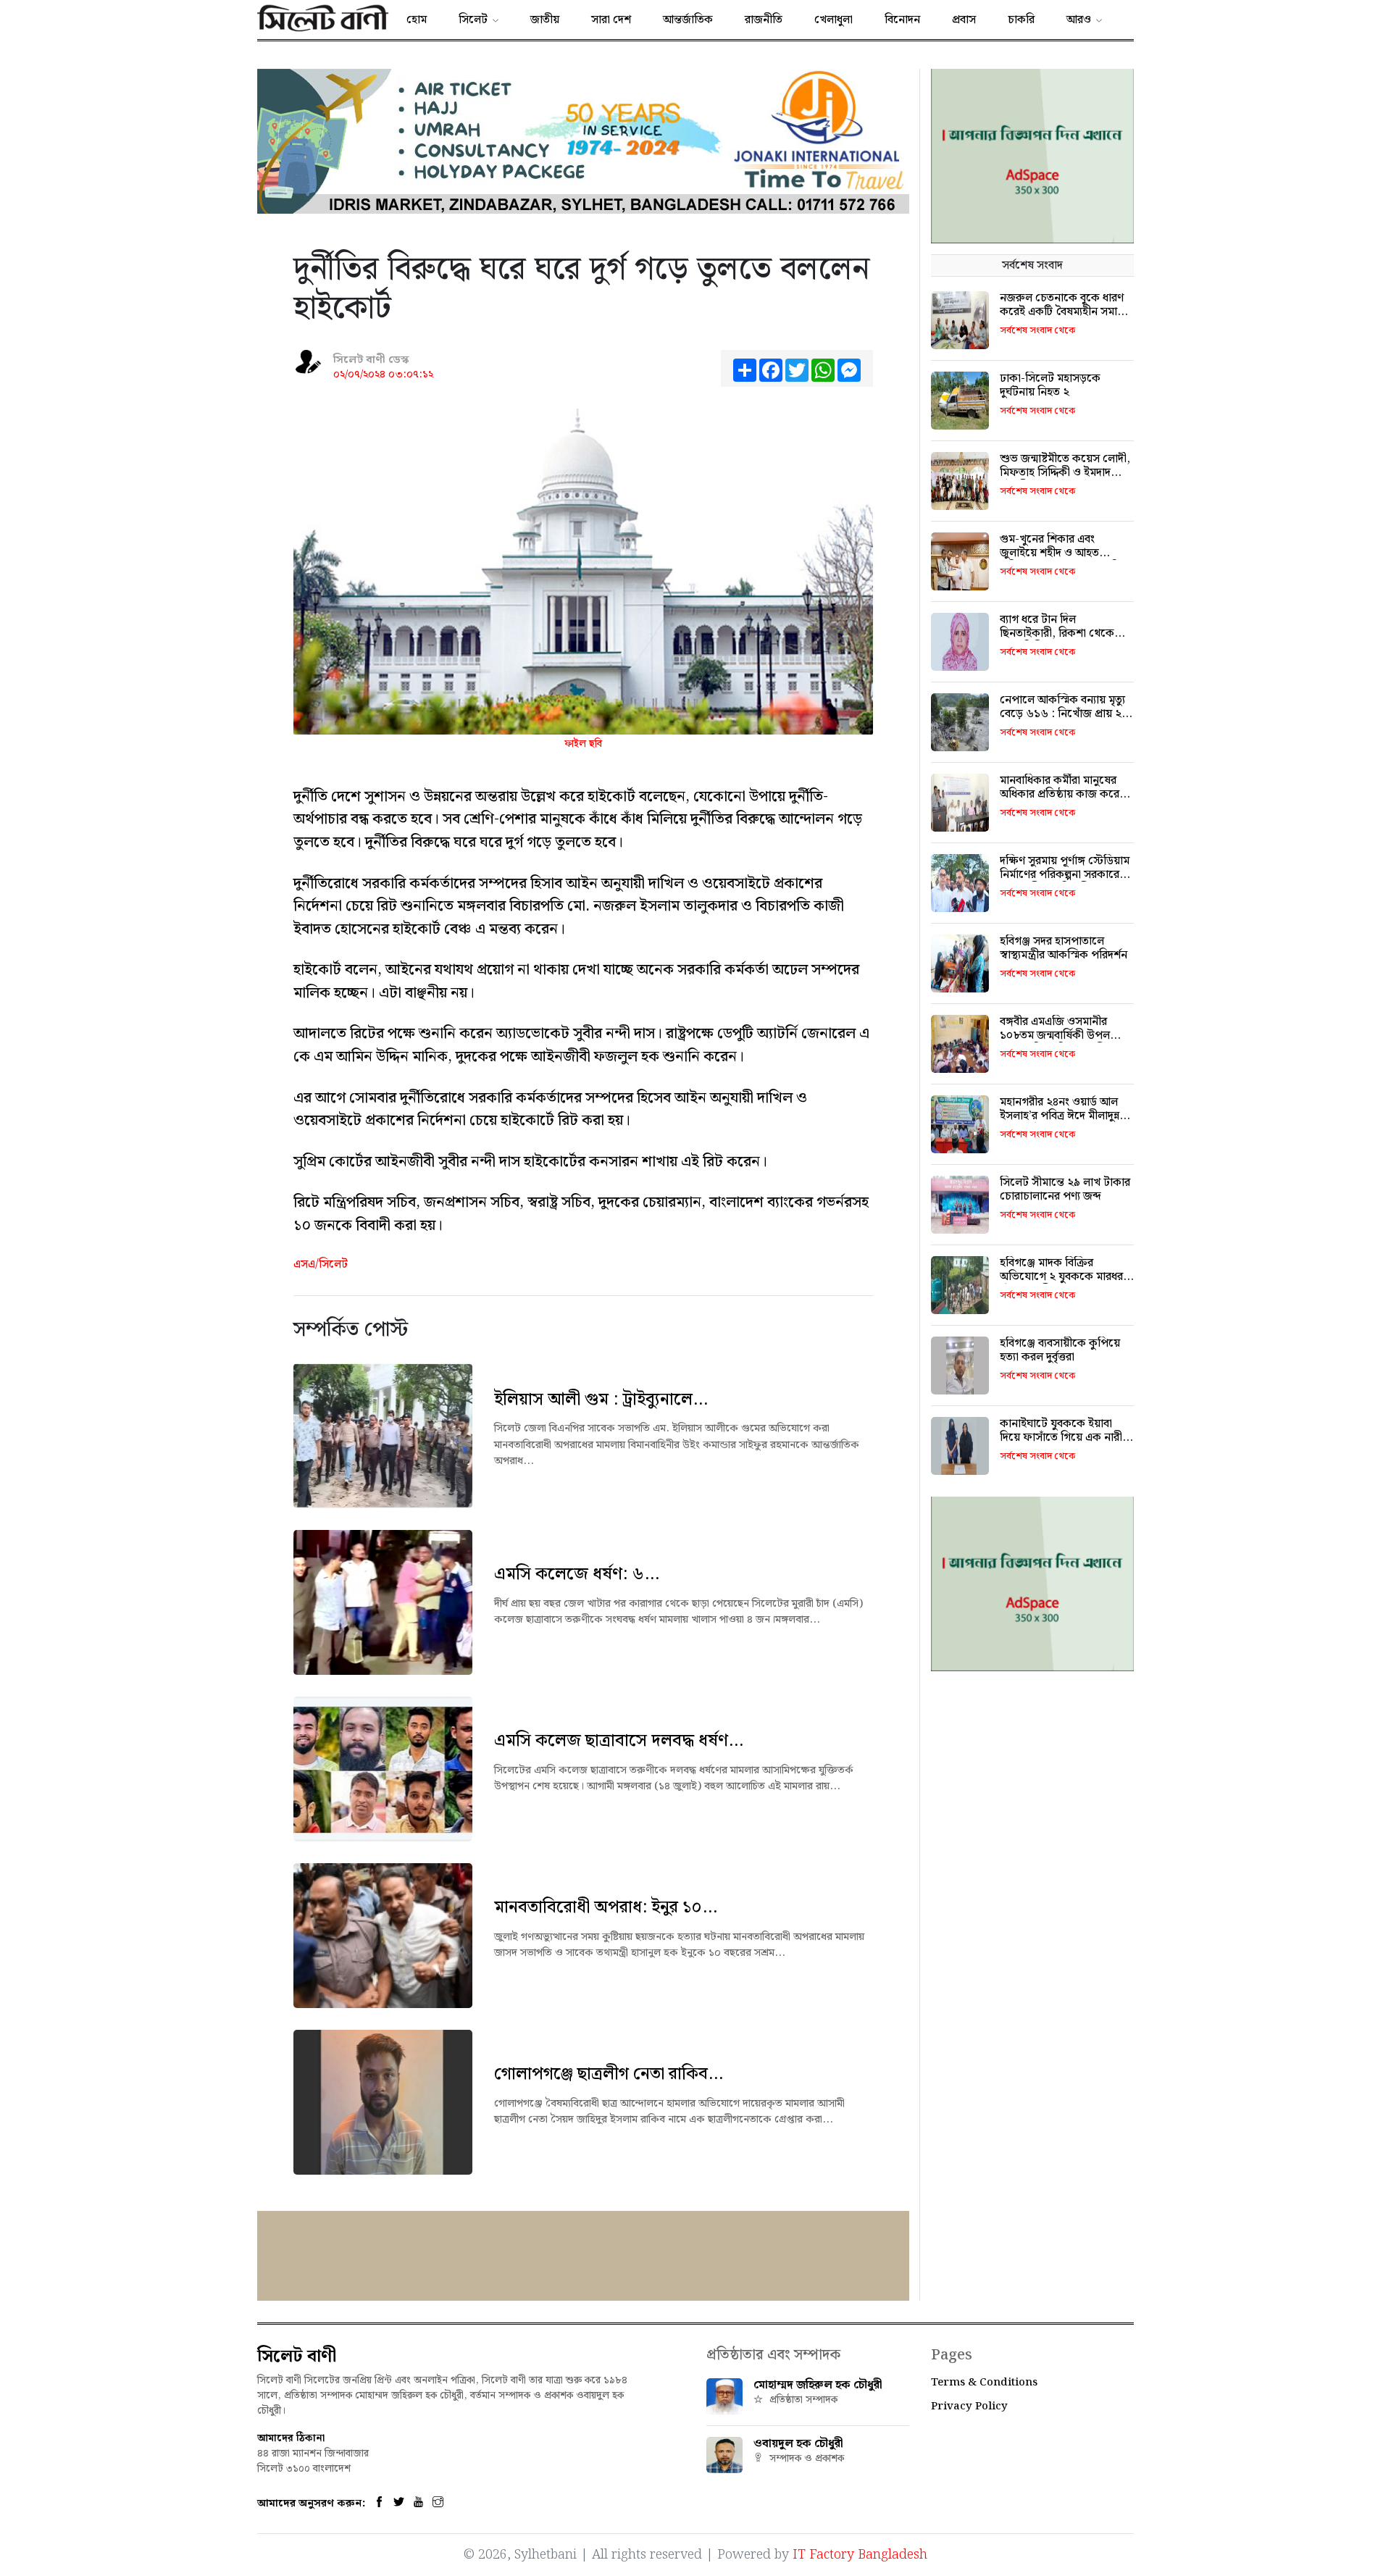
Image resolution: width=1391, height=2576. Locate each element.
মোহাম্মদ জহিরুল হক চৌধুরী (818, 2385)
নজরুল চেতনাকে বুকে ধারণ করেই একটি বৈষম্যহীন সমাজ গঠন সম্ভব (1063, 312)
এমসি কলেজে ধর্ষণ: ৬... (577, 1574)
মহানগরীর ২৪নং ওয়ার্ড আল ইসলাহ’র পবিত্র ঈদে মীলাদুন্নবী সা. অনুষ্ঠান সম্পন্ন (1064, 1116)
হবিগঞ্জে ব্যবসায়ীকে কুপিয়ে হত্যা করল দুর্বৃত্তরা (1060, 1350)
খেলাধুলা (834, 20)
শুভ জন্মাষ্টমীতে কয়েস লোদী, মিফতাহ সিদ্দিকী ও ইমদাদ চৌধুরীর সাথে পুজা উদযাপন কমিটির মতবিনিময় (1065, 480)
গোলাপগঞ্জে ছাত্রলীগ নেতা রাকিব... (609, 2074)
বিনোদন (902, 20)
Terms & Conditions (984, 2383)
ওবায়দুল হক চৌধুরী (798, 2444)
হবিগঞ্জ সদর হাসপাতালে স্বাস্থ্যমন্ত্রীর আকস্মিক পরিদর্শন (1064, 948)
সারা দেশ (611, 20)
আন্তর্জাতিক (688, 20)
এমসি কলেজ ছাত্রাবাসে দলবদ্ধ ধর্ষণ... (619, 1741)
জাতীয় (545, 20)
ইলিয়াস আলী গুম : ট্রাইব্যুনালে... (601, 1400)
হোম (417, 20)
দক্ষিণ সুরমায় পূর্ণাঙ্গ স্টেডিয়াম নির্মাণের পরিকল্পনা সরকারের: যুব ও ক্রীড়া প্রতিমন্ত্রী (1065, 875)
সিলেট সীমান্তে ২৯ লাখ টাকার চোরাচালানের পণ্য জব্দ (1065, 1189)
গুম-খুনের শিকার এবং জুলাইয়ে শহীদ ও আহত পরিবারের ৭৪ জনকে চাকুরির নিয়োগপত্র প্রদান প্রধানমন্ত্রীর (1062, 560)
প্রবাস (964, 20)
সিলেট (473, 20)
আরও (1079, 20)
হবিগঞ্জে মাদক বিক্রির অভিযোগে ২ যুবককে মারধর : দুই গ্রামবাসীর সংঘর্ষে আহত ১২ (1066, 1277)
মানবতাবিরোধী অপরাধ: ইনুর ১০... (606, 1907)
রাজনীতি (764, 20)
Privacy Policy (969, 2406)
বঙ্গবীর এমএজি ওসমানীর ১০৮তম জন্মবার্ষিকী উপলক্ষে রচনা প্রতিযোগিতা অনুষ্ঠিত (1062, 1036)
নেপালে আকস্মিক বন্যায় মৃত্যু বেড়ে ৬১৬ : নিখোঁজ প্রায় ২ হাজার (1062, 714)
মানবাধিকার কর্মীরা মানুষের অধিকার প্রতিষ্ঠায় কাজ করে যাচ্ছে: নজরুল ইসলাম (1060, 794)
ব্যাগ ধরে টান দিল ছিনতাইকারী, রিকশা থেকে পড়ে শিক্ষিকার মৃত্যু (1057, 633)
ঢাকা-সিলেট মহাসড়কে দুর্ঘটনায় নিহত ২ (1050, 385)
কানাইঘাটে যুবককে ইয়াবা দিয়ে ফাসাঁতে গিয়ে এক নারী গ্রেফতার (1061, 1438)
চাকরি (1021, 20)
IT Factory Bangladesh (860, 2555)
